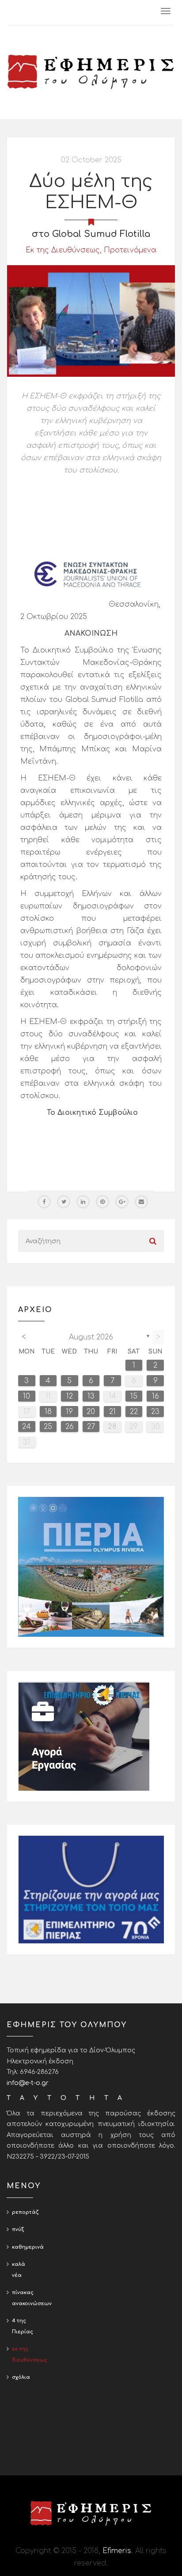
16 (155, 1396)
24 (27, 1427)
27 (91, 1427)
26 (70, 1427)
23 (155, 1412)
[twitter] (64, 1202)
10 (27, 1396)
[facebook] (44, 1202)
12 (70, 1396)
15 (134, 1396)
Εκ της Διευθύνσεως (63, 250)
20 (91, 1412)
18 (48, 1412)
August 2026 (91, 1337)
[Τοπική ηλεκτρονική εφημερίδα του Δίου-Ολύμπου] (91, 72)
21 (112, 1412)
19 (69, 1412)
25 (48, 1427)
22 (134, 1412)
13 (91, 1396)
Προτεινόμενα (130, 250)
